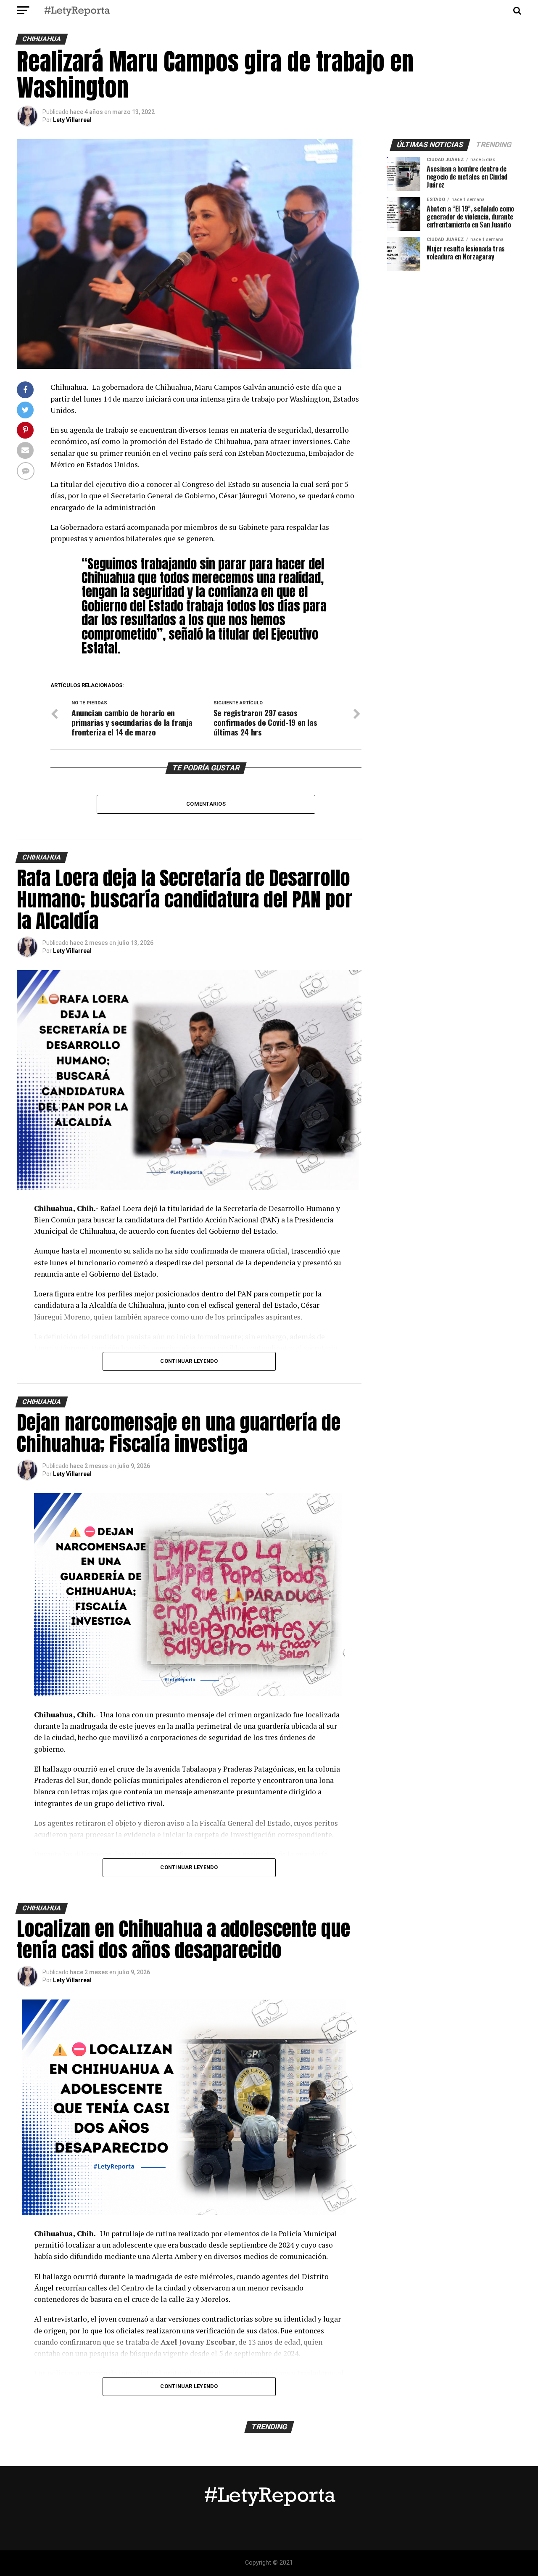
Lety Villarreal (72, 120)
